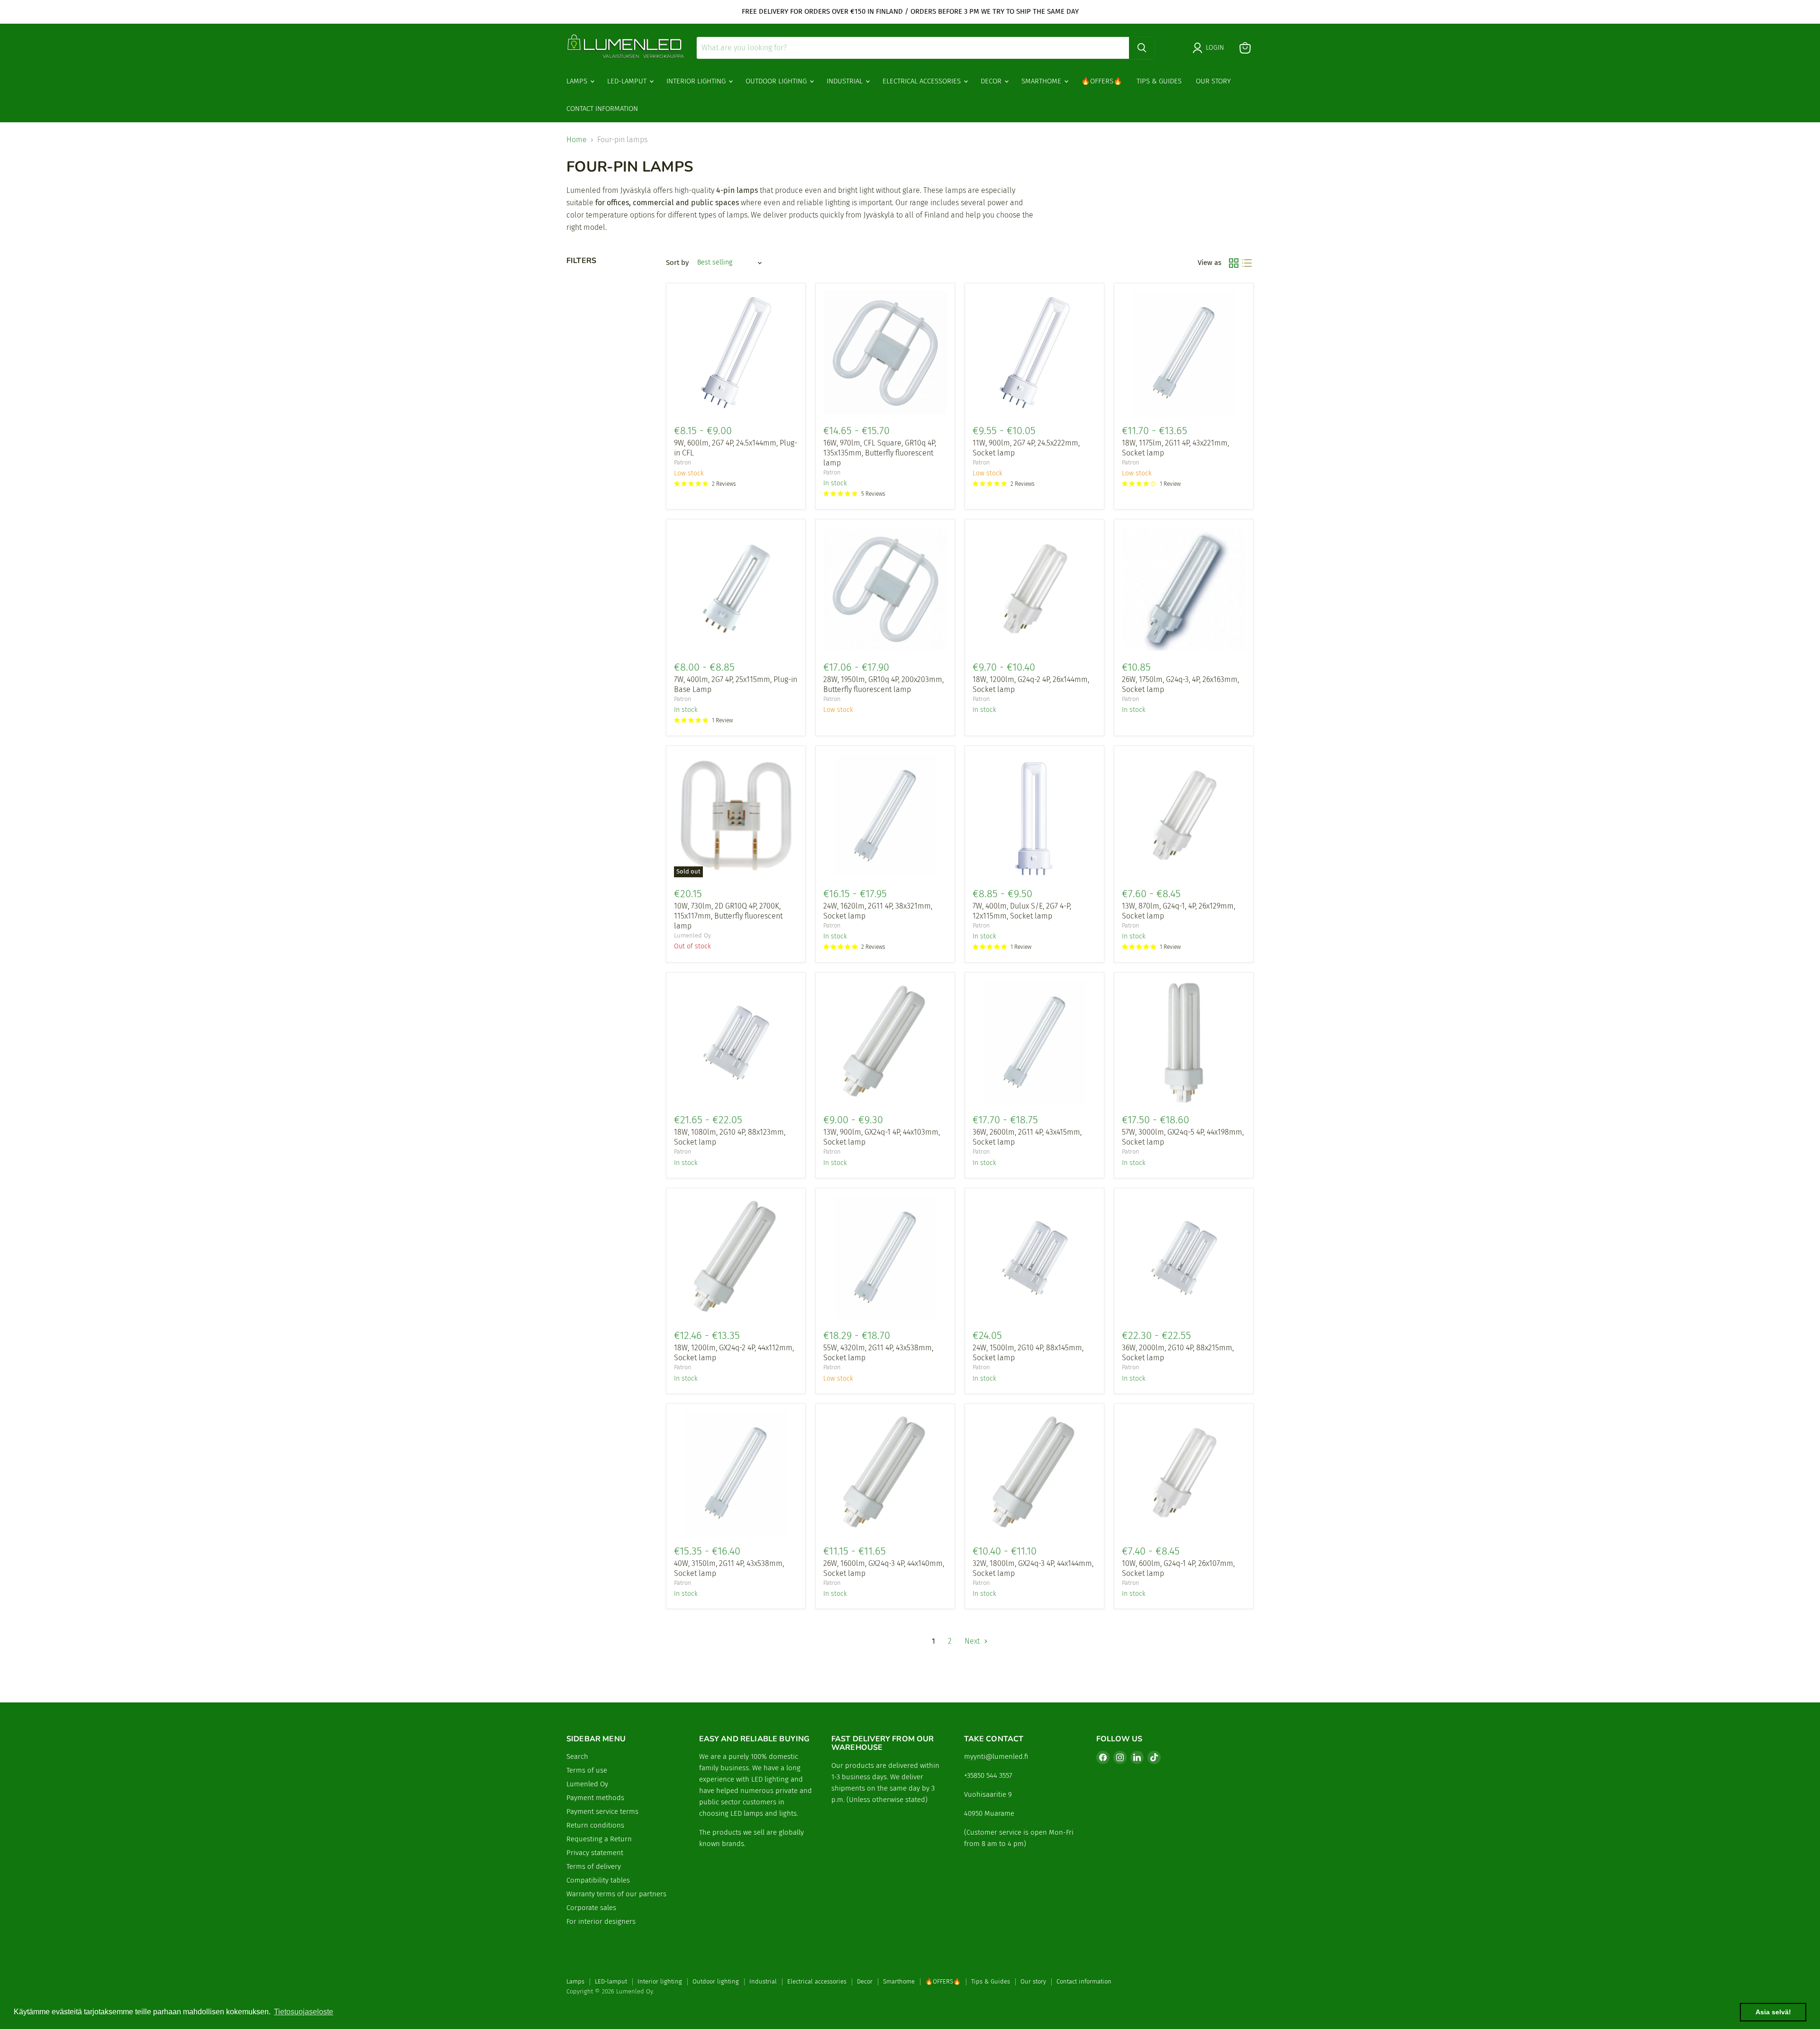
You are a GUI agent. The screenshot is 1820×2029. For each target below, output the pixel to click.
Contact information (602, 109)
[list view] (1247, 263)
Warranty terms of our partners (616, 1894)
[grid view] (1234, 263)
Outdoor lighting (777, 81)
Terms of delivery (594, 1866)
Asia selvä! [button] (1773, 2012)
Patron (683, 462)
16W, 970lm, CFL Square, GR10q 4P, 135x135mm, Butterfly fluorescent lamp (880, 453)
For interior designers (601, 1921)
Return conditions (595, 1825)
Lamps (578, 81)
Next (973, 1641)
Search (577, 1756)
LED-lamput (628, 81)
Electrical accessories (923, 81)
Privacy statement (595, 1853)
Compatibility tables (598, 1880)
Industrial (846, 81)
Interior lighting (697, 81)
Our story (1213, 81)
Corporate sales (591, 1908)
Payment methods (595, 1798)
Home (577, 140)
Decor (992, 81)
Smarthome (1042, 81)
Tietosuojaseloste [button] (304, 2012)
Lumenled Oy (692, 935)
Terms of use (587, 1770)
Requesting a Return (599, 1839)
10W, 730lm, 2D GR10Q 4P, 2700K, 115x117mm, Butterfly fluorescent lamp (728, 916)
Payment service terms (602, 1811)
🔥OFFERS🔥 (1102, 81)
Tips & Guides (1159, 81)
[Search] (1142, 48)
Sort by (677, 263)
